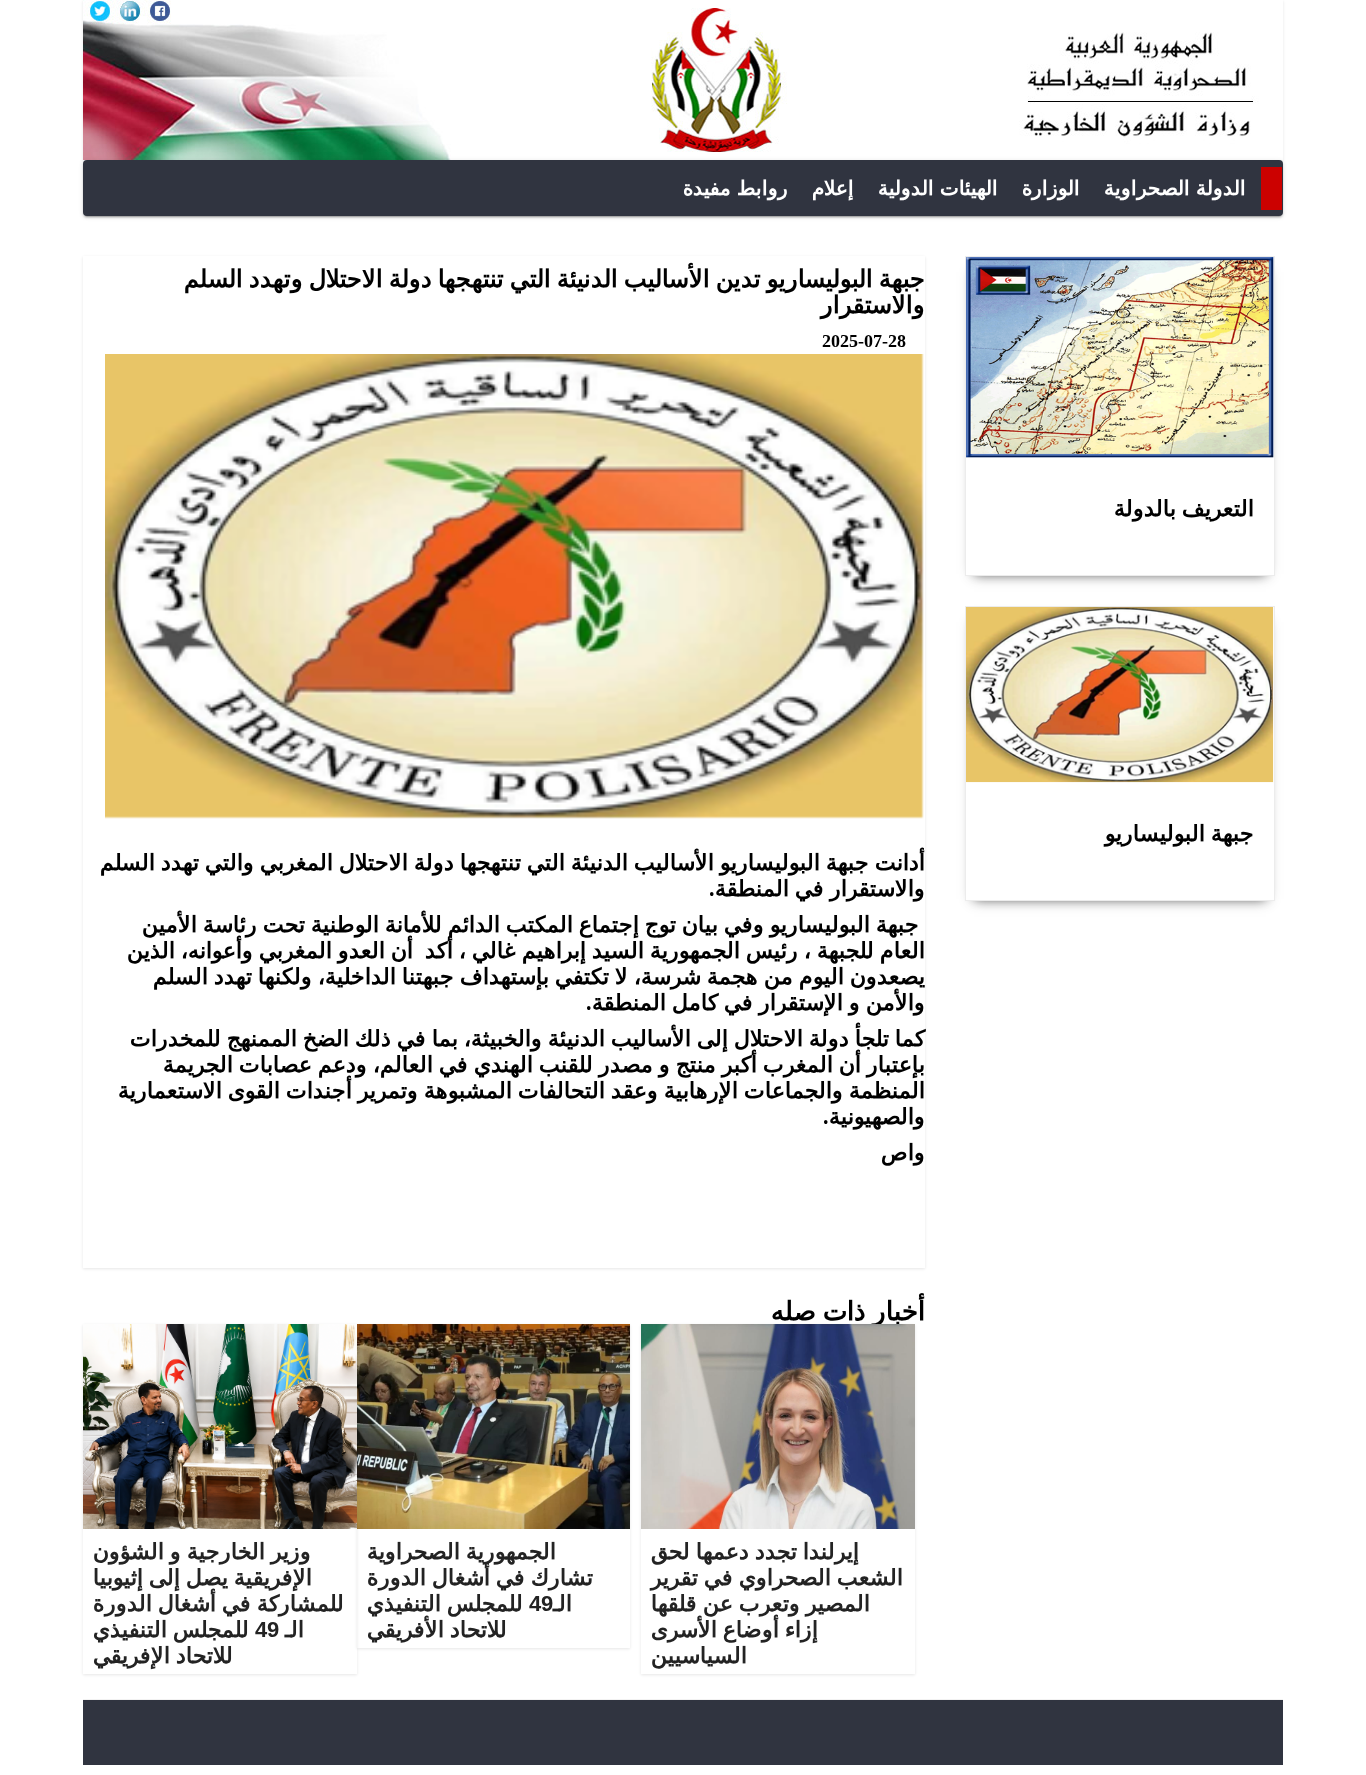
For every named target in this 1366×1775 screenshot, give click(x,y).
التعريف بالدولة (1184, 508)
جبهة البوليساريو (1179, 833)
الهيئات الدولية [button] (938, 188)
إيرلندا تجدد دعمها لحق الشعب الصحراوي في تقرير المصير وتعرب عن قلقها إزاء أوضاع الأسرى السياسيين (777, 1603)
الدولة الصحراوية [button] (1175, 188)
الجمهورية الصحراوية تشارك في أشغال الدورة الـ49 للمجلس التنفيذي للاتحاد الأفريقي (480, 1590)
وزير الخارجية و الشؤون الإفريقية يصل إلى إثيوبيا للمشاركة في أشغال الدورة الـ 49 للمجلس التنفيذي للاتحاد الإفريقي (218, 1603)
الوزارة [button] (1051, 188)
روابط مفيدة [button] (735, 188)
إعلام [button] (833, 188)
